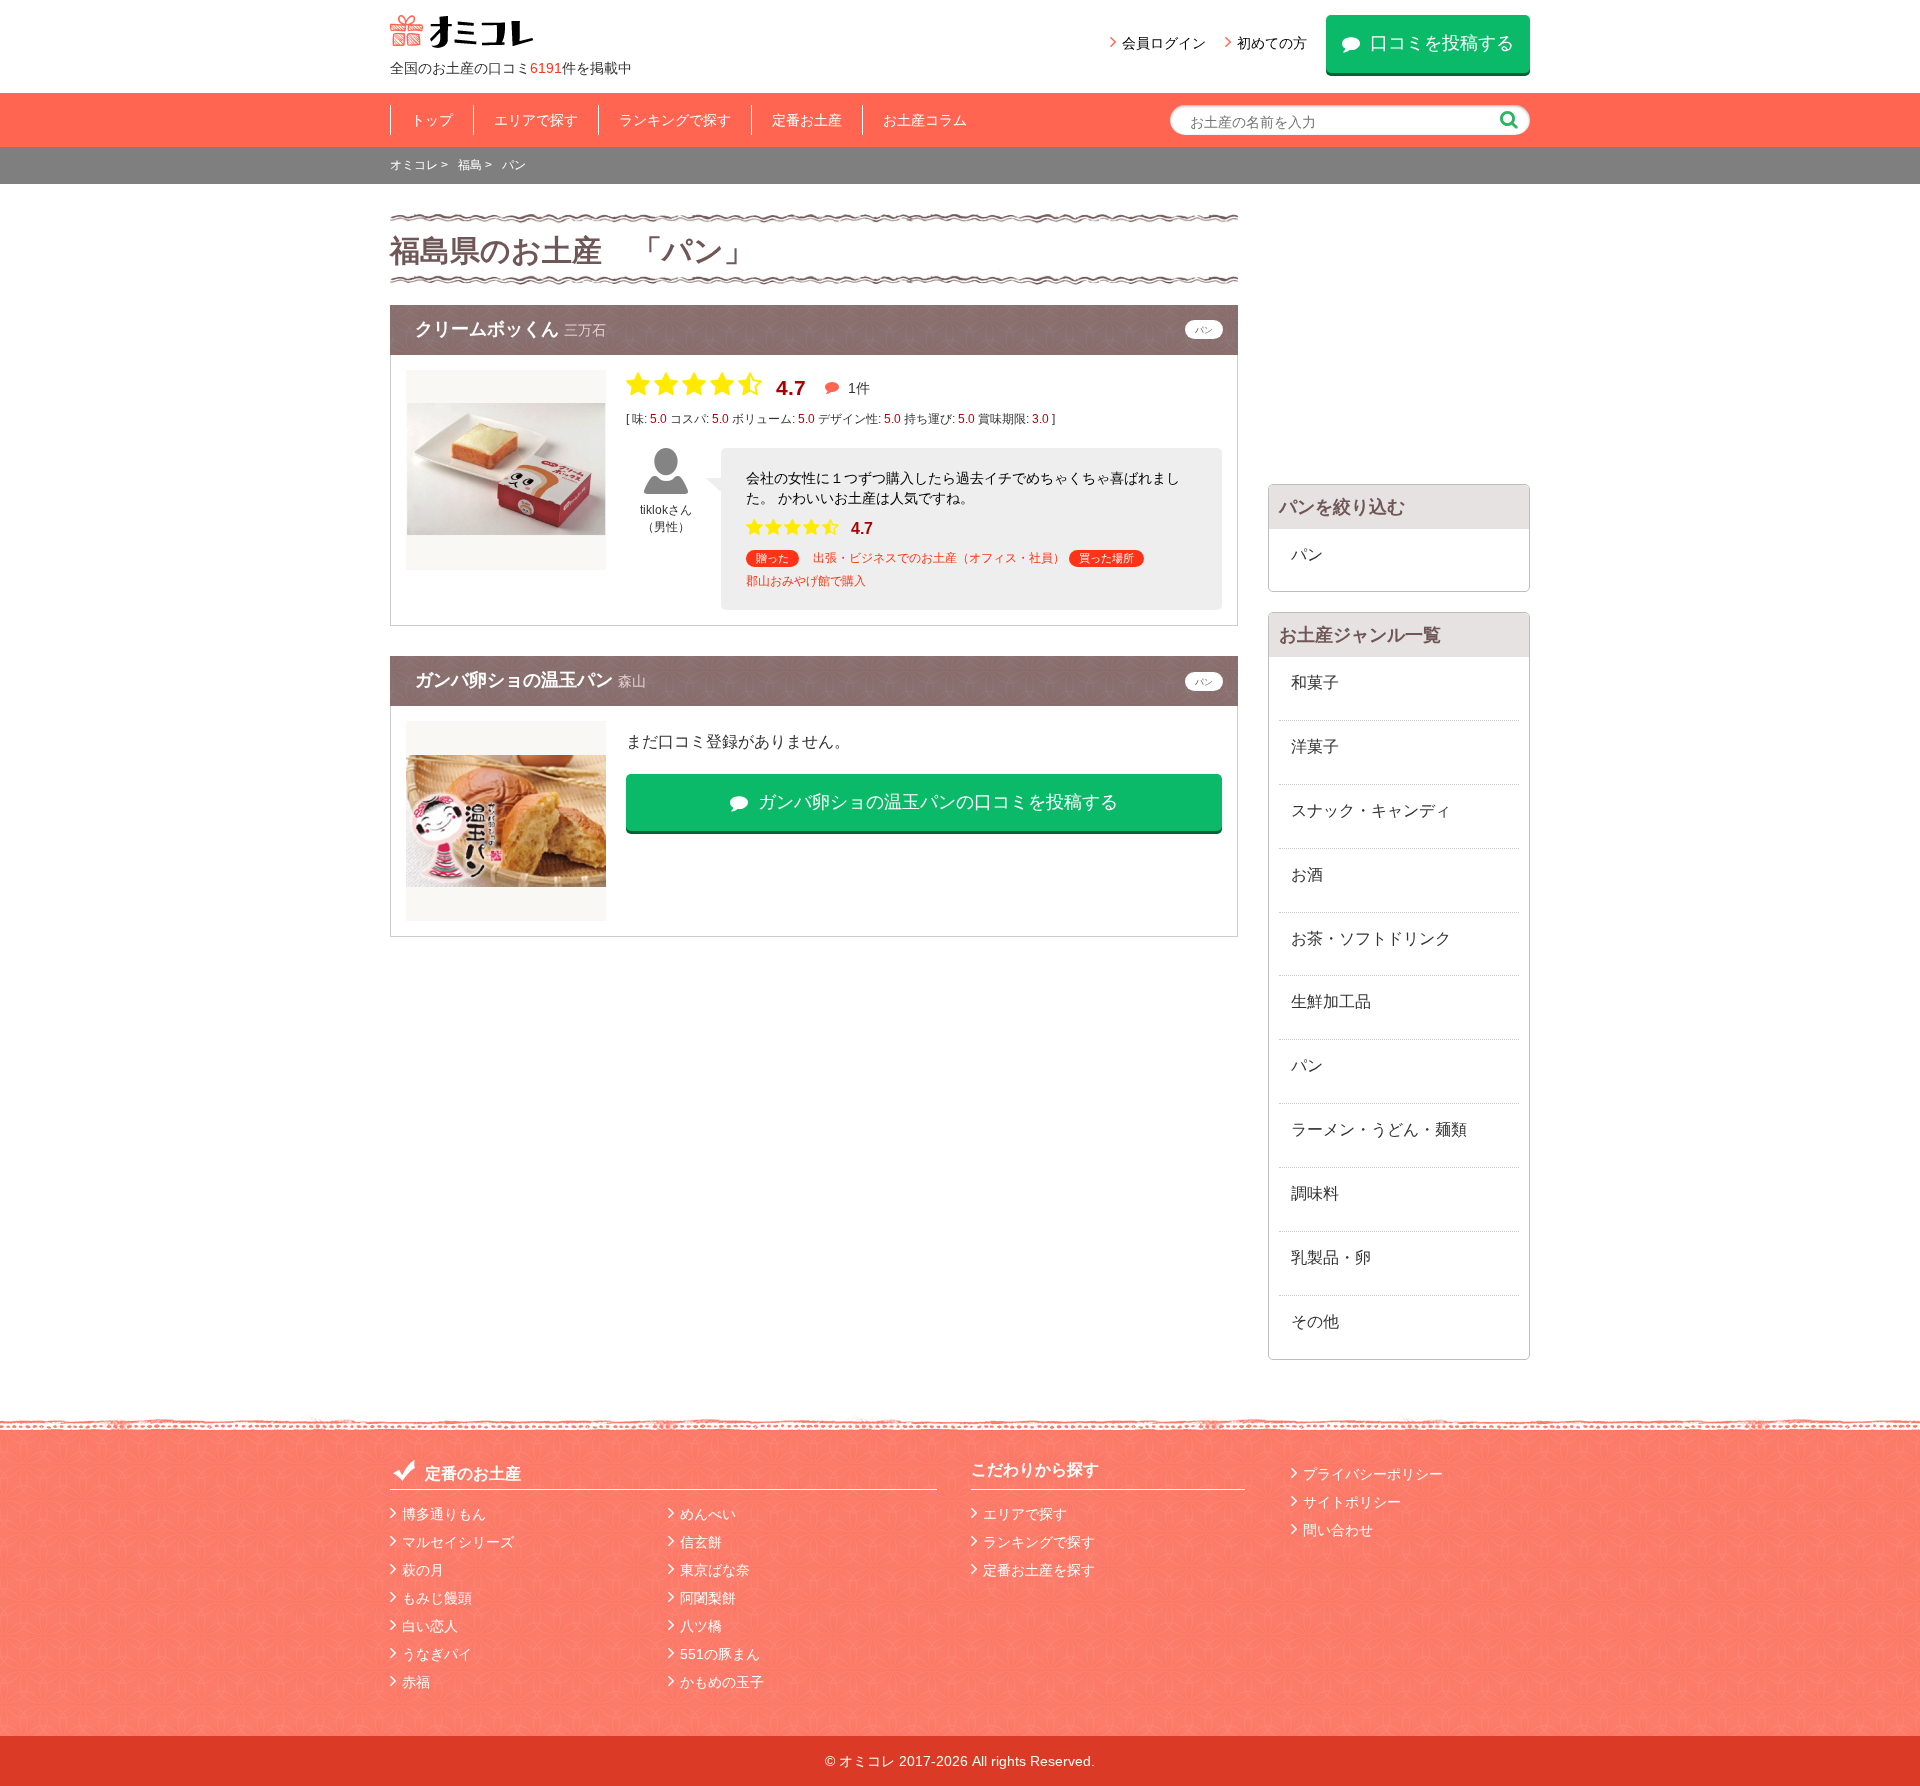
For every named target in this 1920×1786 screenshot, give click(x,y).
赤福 (416, 1682)
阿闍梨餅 (708, 1598)
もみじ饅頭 (437, 1598)
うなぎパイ (437, 1654)
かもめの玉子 (722, 1682)
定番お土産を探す (1039, 1570)
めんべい (708, 1514)
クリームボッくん (489, 329)
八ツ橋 (701, 1626)
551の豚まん (720, 1654)
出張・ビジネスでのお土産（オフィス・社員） (939, 558)
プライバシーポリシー (1373, 1474)
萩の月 (423, 1570)
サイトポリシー (1352, 1502)
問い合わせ (1338, 1530)
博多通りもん (444, 1514)
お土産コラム (925, 120)
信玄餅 (701, 1542)
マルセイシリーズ (458, 1542)
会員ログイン (1164, 43)
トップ (432, 120)
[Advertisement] (1399, 339)
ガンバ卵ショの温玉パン (516, 680)
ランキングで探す (675, 120)
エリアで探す (536, 120)
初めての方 (1272, 43)
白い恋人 (430, 1626)
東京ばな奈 (715, 1570)
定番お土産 (807, 120)
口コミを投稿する (1442, 43)
